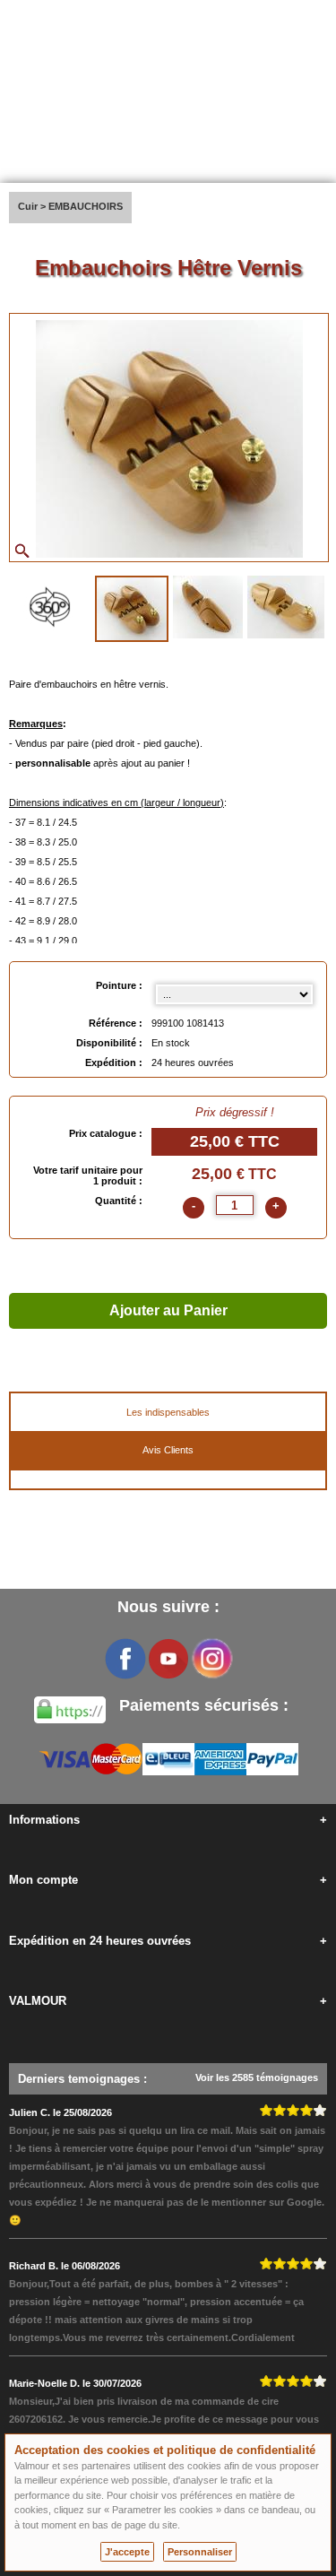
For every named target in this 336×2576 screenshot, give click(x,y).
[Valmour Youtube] (168, 1659)
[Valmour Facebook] (125, 1659)
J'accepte (127, 2552)
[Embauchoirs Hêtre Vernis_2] (208, 607)
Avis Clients (168, 1450)
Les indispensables (168, 1412)
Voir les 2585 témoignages (257, 2077)
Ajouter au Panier (168, 1310)
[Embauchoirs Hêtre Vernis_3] (286, 607)
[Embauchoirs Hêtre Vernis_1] (132, 609)
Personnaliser (200, 2552)
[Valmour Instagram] (211, 1659)
